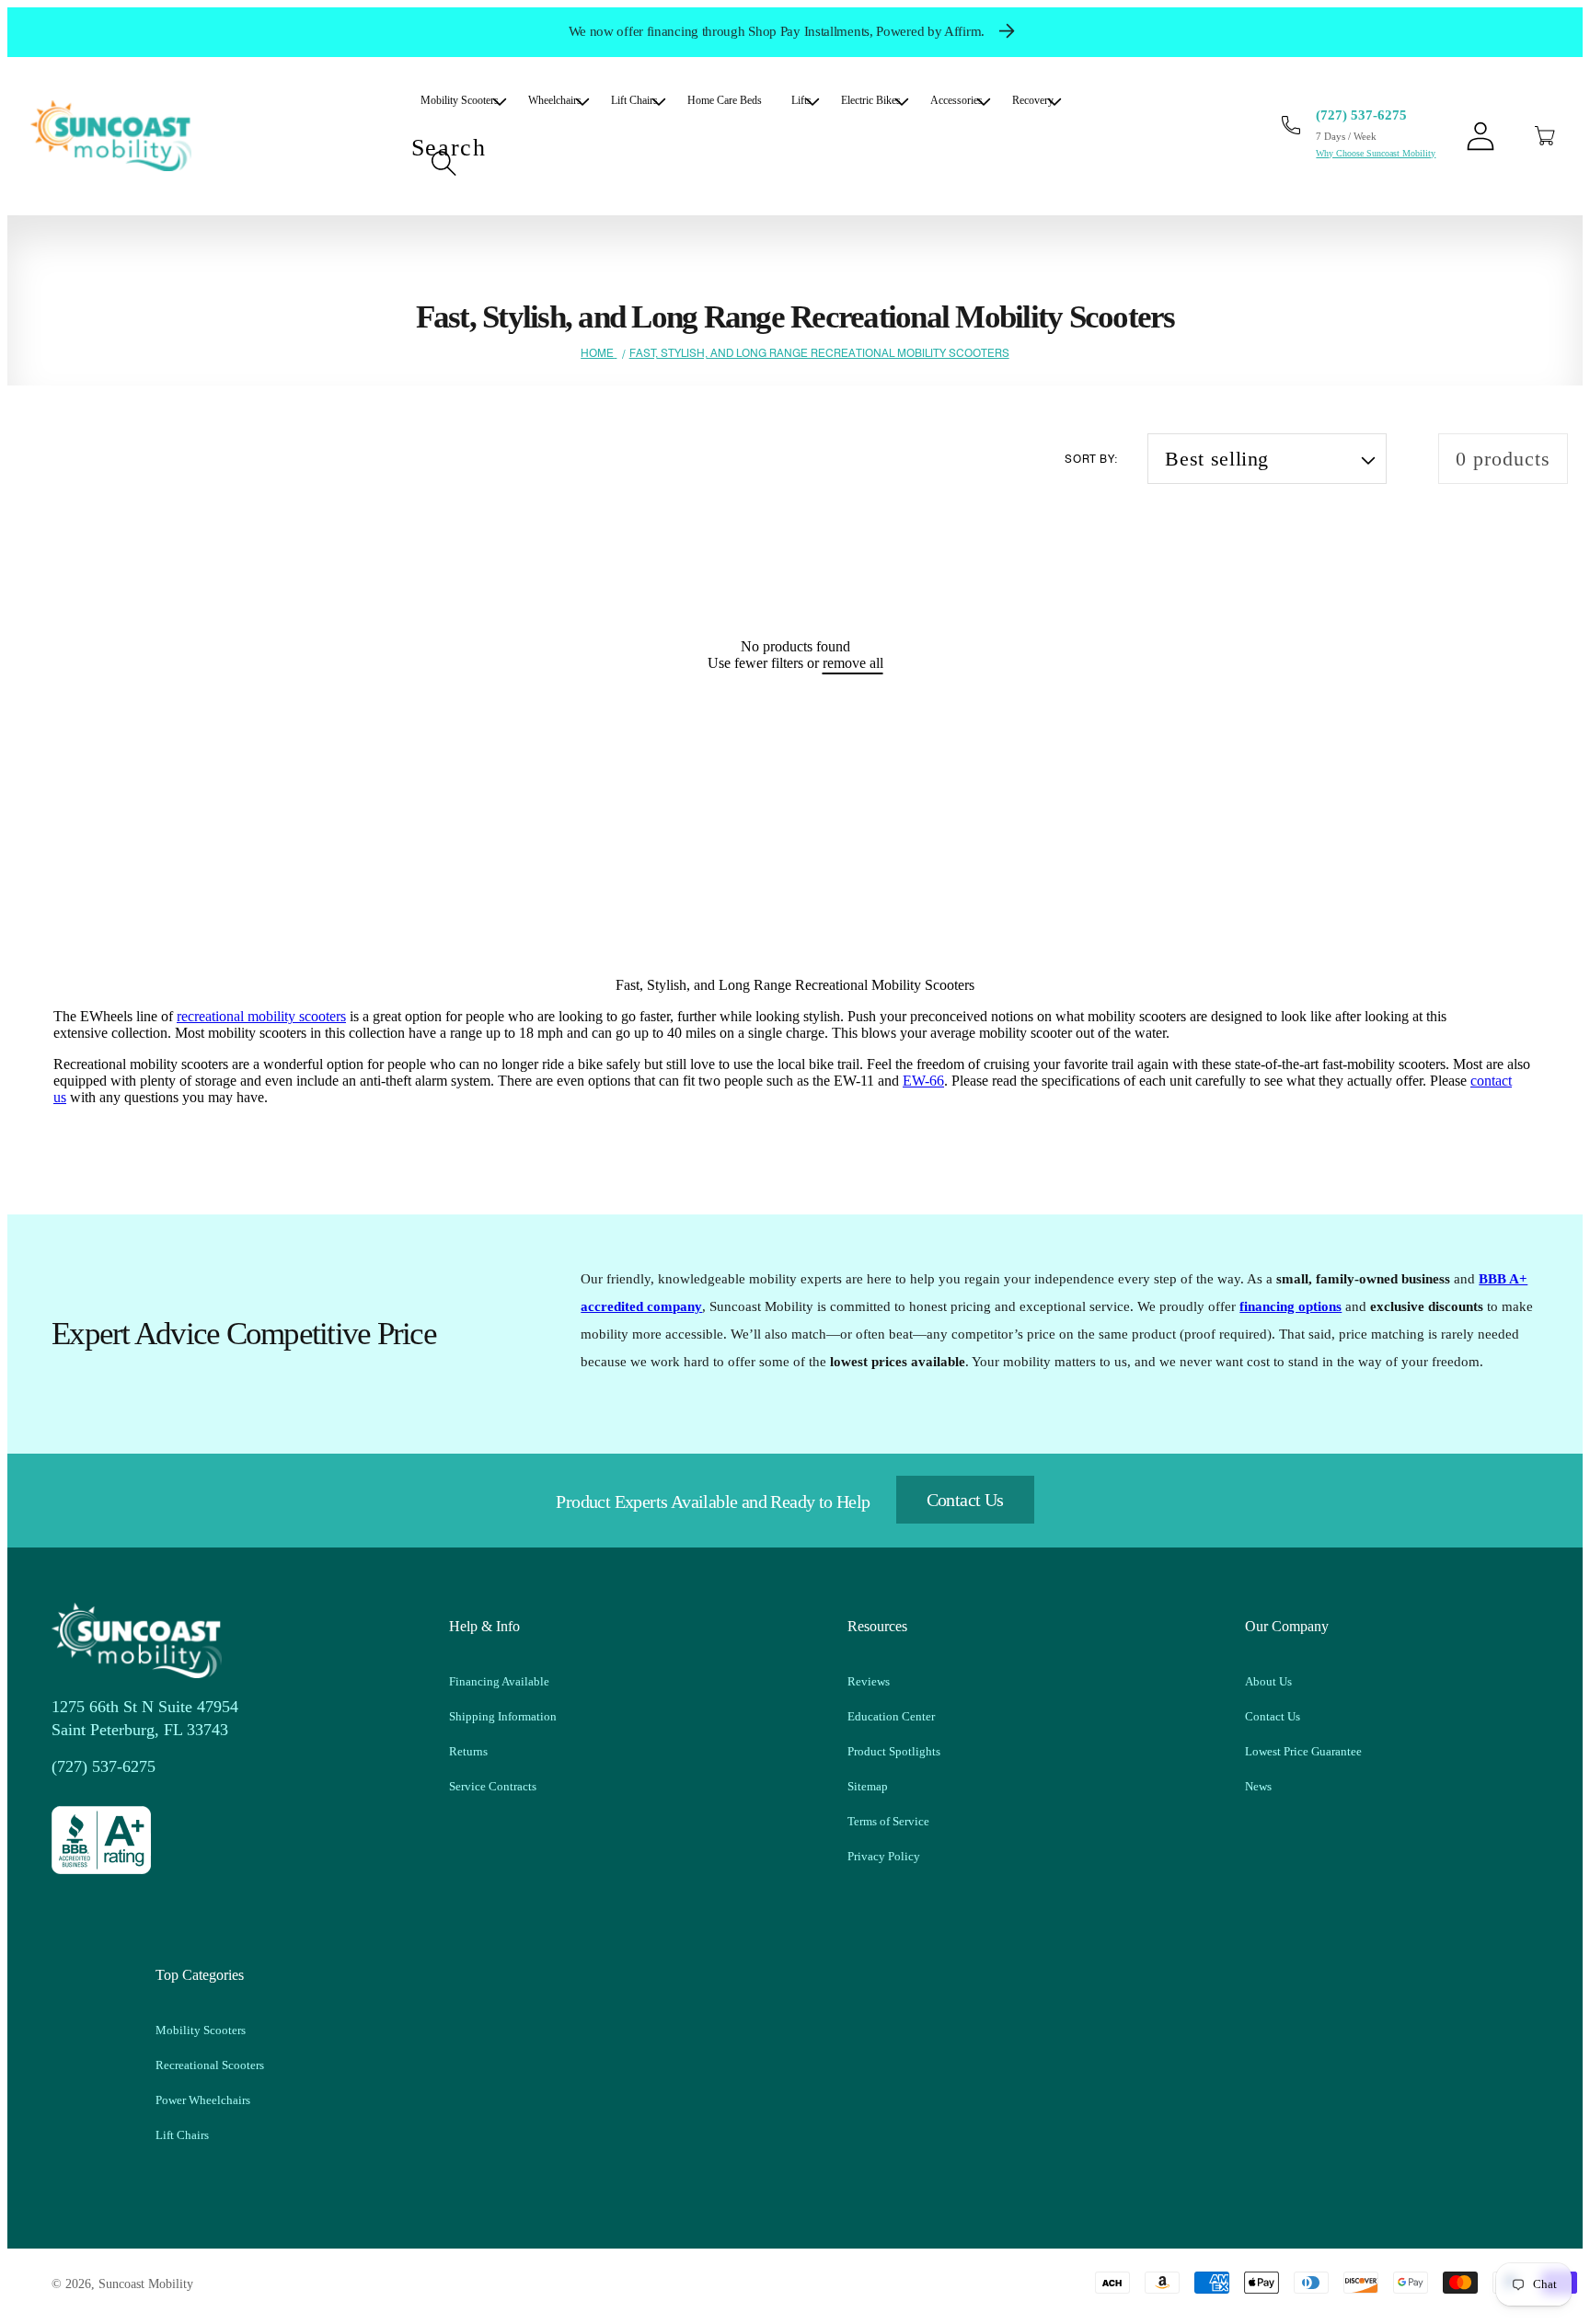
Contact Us (965, 1500)
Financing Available (499, 1681)
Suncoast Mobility (146, 2284)
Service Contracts (493, 1786)
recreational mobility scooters (261, 1016)
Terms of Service (888, 1821)
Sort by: (1091, 459)
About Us (1268, 1681)
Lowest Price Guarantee (1303, 1751)
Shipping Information (503, 1716)
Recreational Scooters (210, 2065)
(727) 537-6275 (1361, 115)
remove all (853, 663)
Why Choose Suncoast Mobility (1376, 153)
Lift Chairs (182, 2135)
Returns (468, 1751)
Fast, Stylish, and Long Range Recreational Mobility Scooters (819, 353)
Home (597, 353)
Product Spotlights (894, 1751)
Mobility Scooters (201, 2030)
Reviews (869, 1681)
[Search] (444, 163)
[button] (1545, 136)
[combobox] (743, 164)
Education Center (891, 1716)
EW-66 (923, 1081)
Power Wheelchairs (203, 2100)
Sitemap (868, 1786)
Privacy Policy (884, 1856)
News (1258, 1786)
